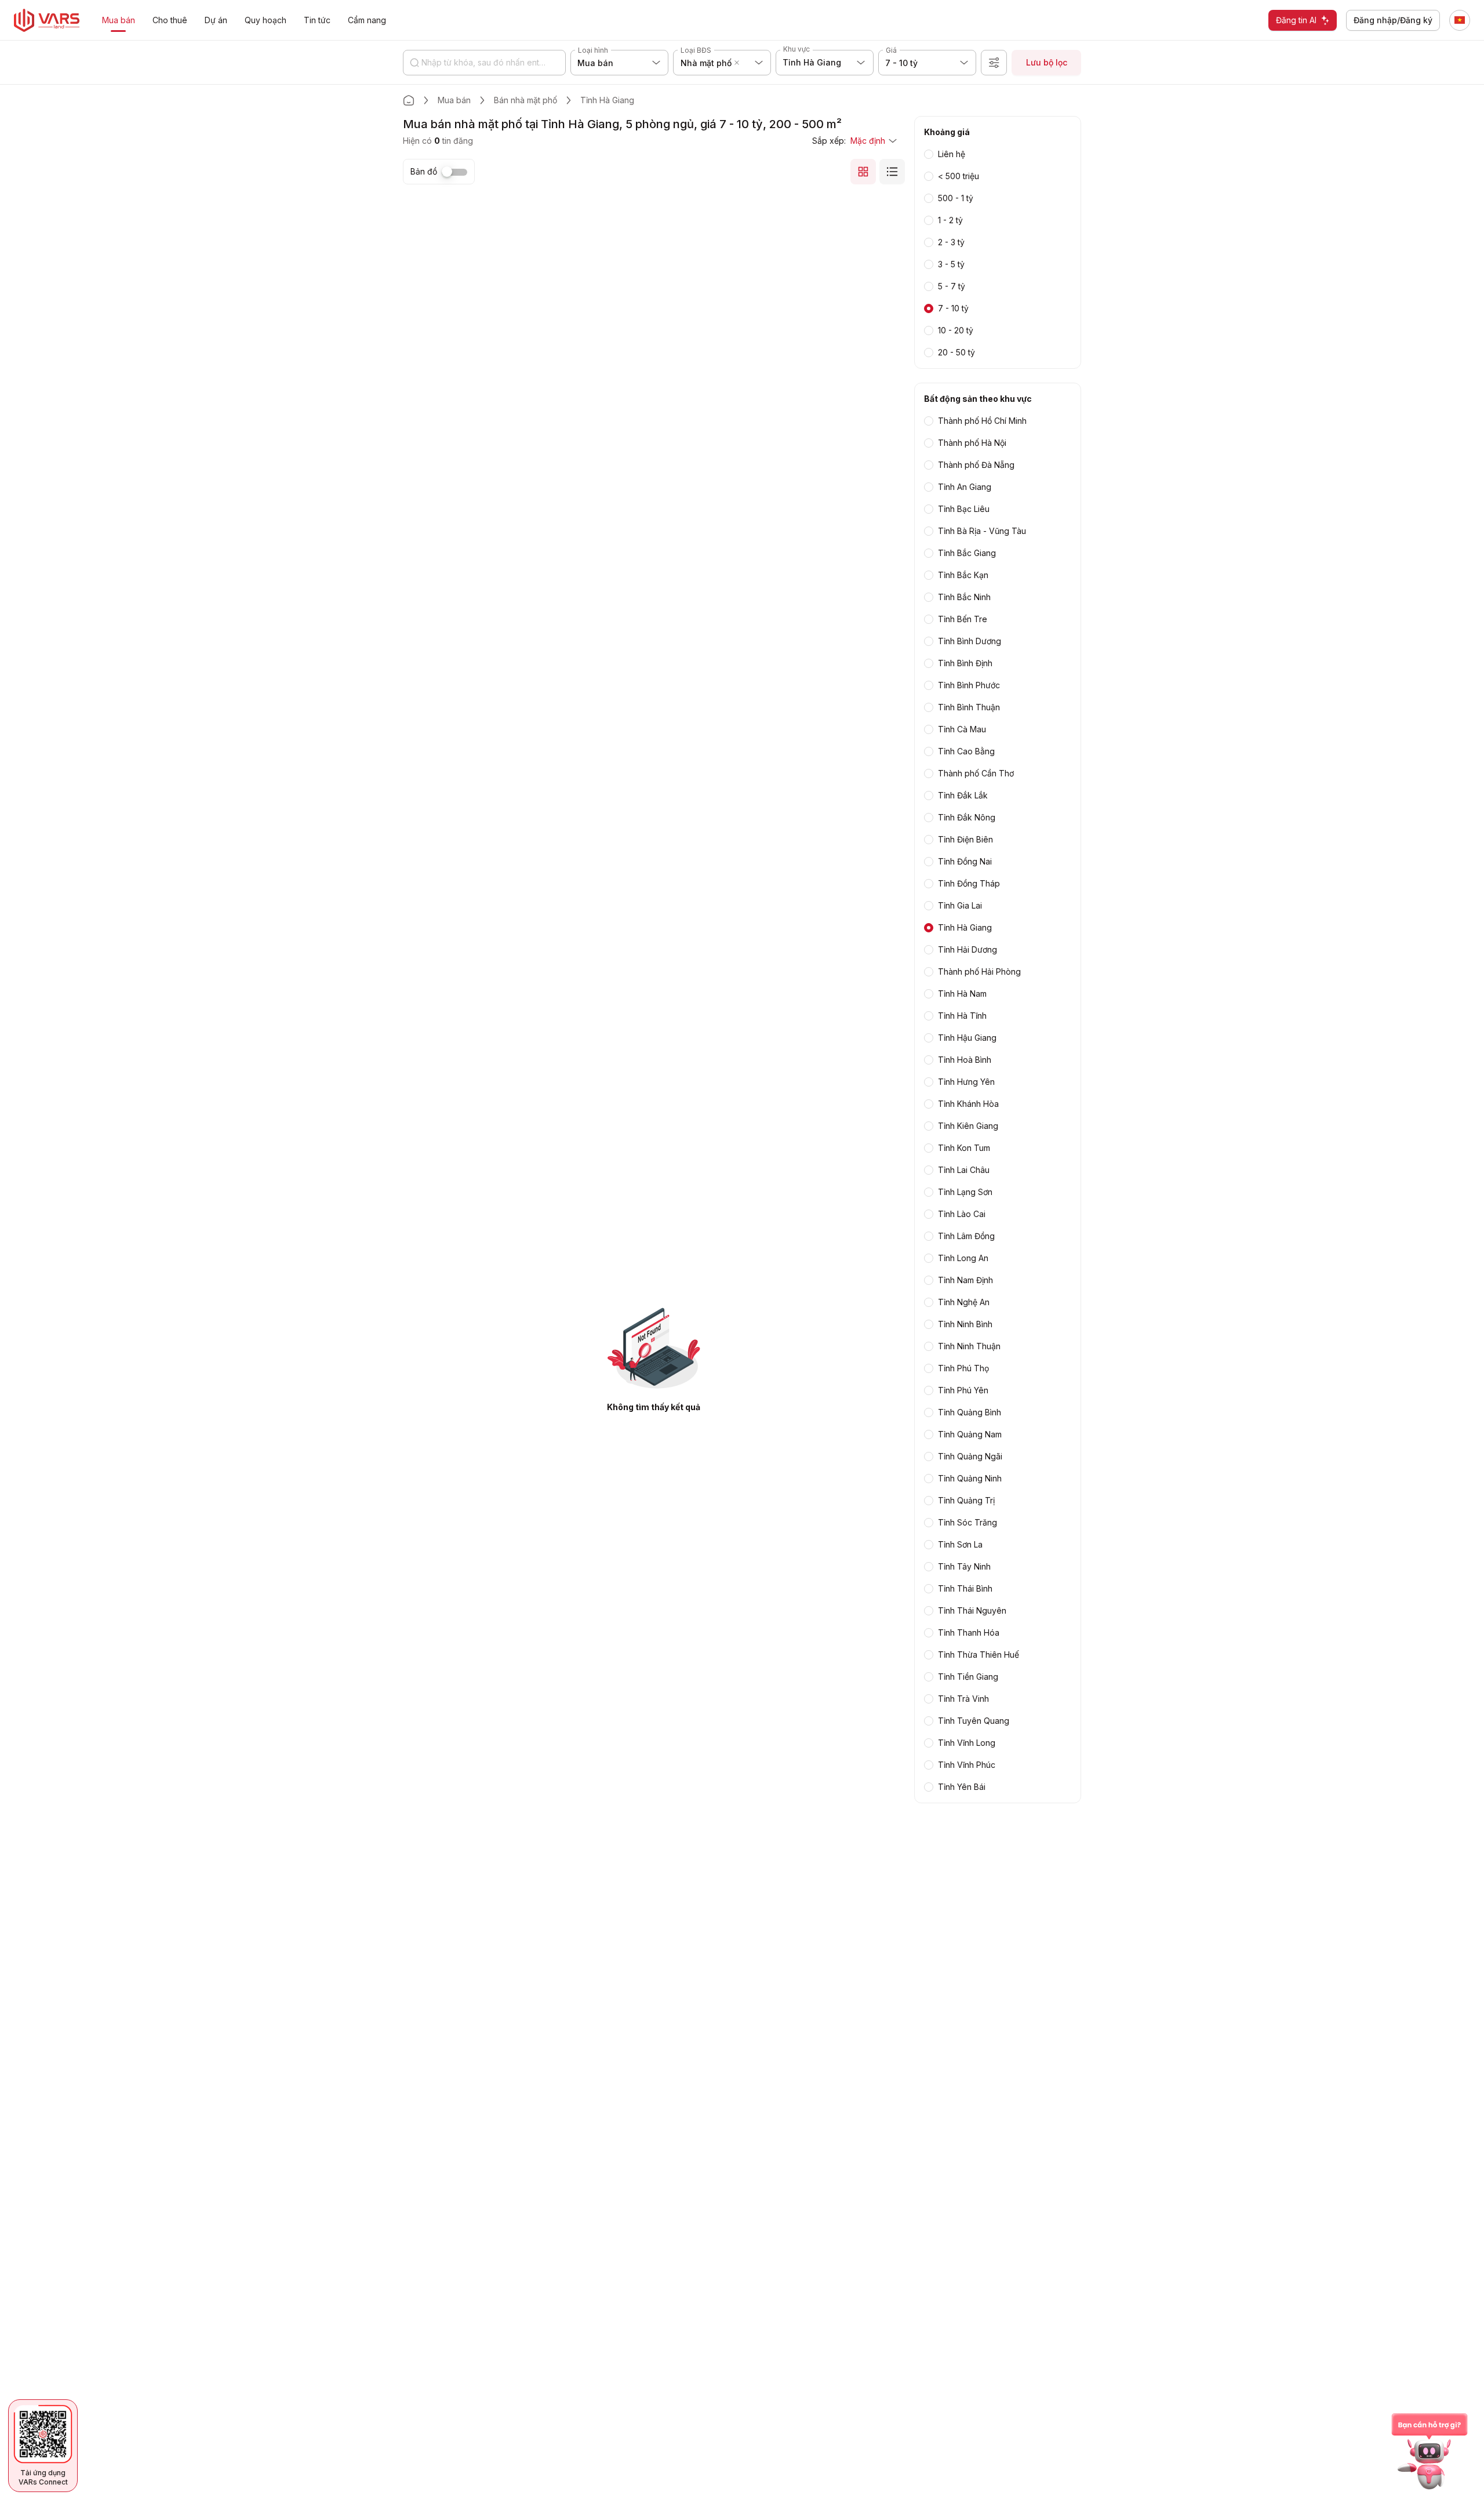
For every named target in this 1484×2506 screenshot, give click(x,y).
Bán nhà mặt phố (525, 100)
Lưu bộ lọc (1047, 62)
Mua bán (454, 100)
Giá (891, 50)
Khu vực (796, 49)
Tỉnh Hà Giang (607, 100)
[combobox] (744, 63)
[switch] (454, 172)
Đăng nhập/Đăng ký (1393, 20)
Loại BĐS (696, 50)
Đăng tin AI (1296, 20)
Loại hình (593, 50)
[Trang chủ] (409, 100)
